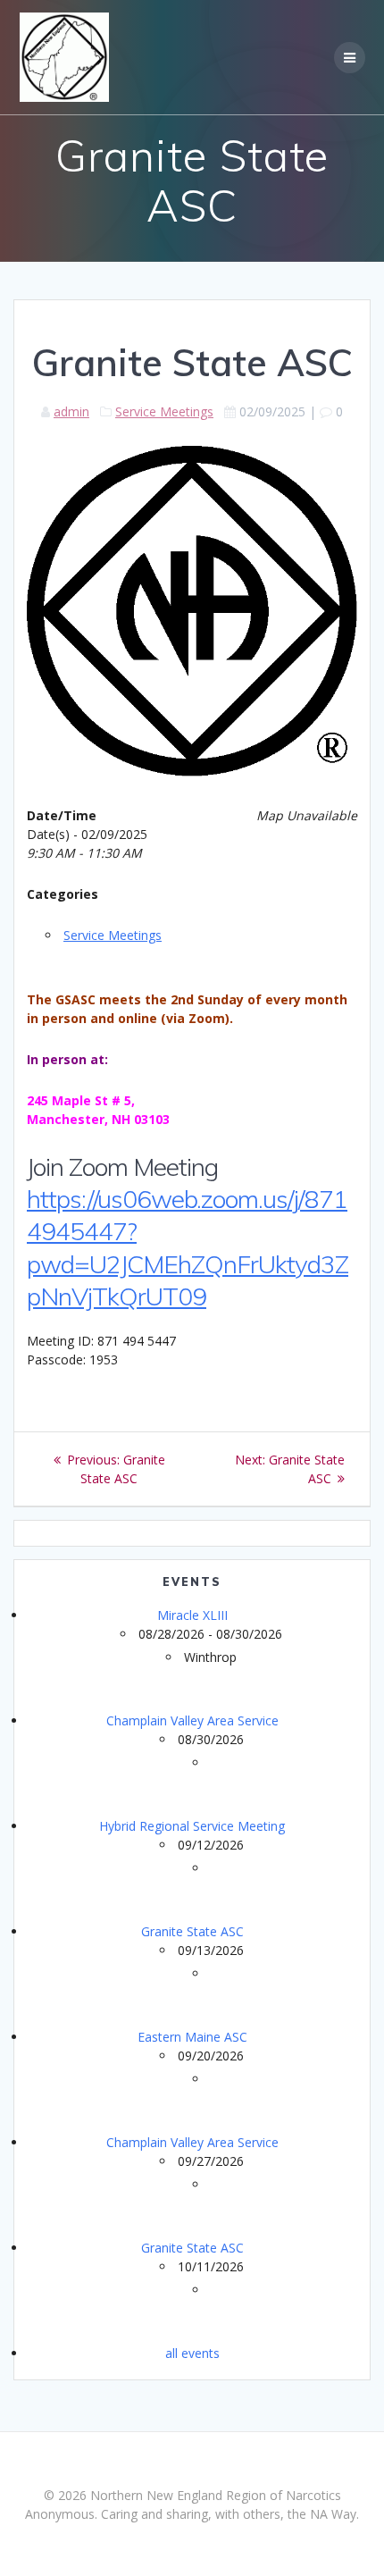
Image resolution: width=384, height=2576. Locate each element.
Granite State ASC (192, 1931)
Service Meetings (164, 411)
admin (71, 411)
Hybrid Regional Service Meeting (192, 1826)
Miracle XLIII (192, 1615)
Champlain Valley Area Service (192, 1720)
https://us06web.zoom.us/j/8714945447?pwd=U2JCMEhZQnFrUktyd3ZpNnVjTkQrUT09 (188, 1247)
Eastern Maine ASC (192, 2037)
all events (192, 2353)
